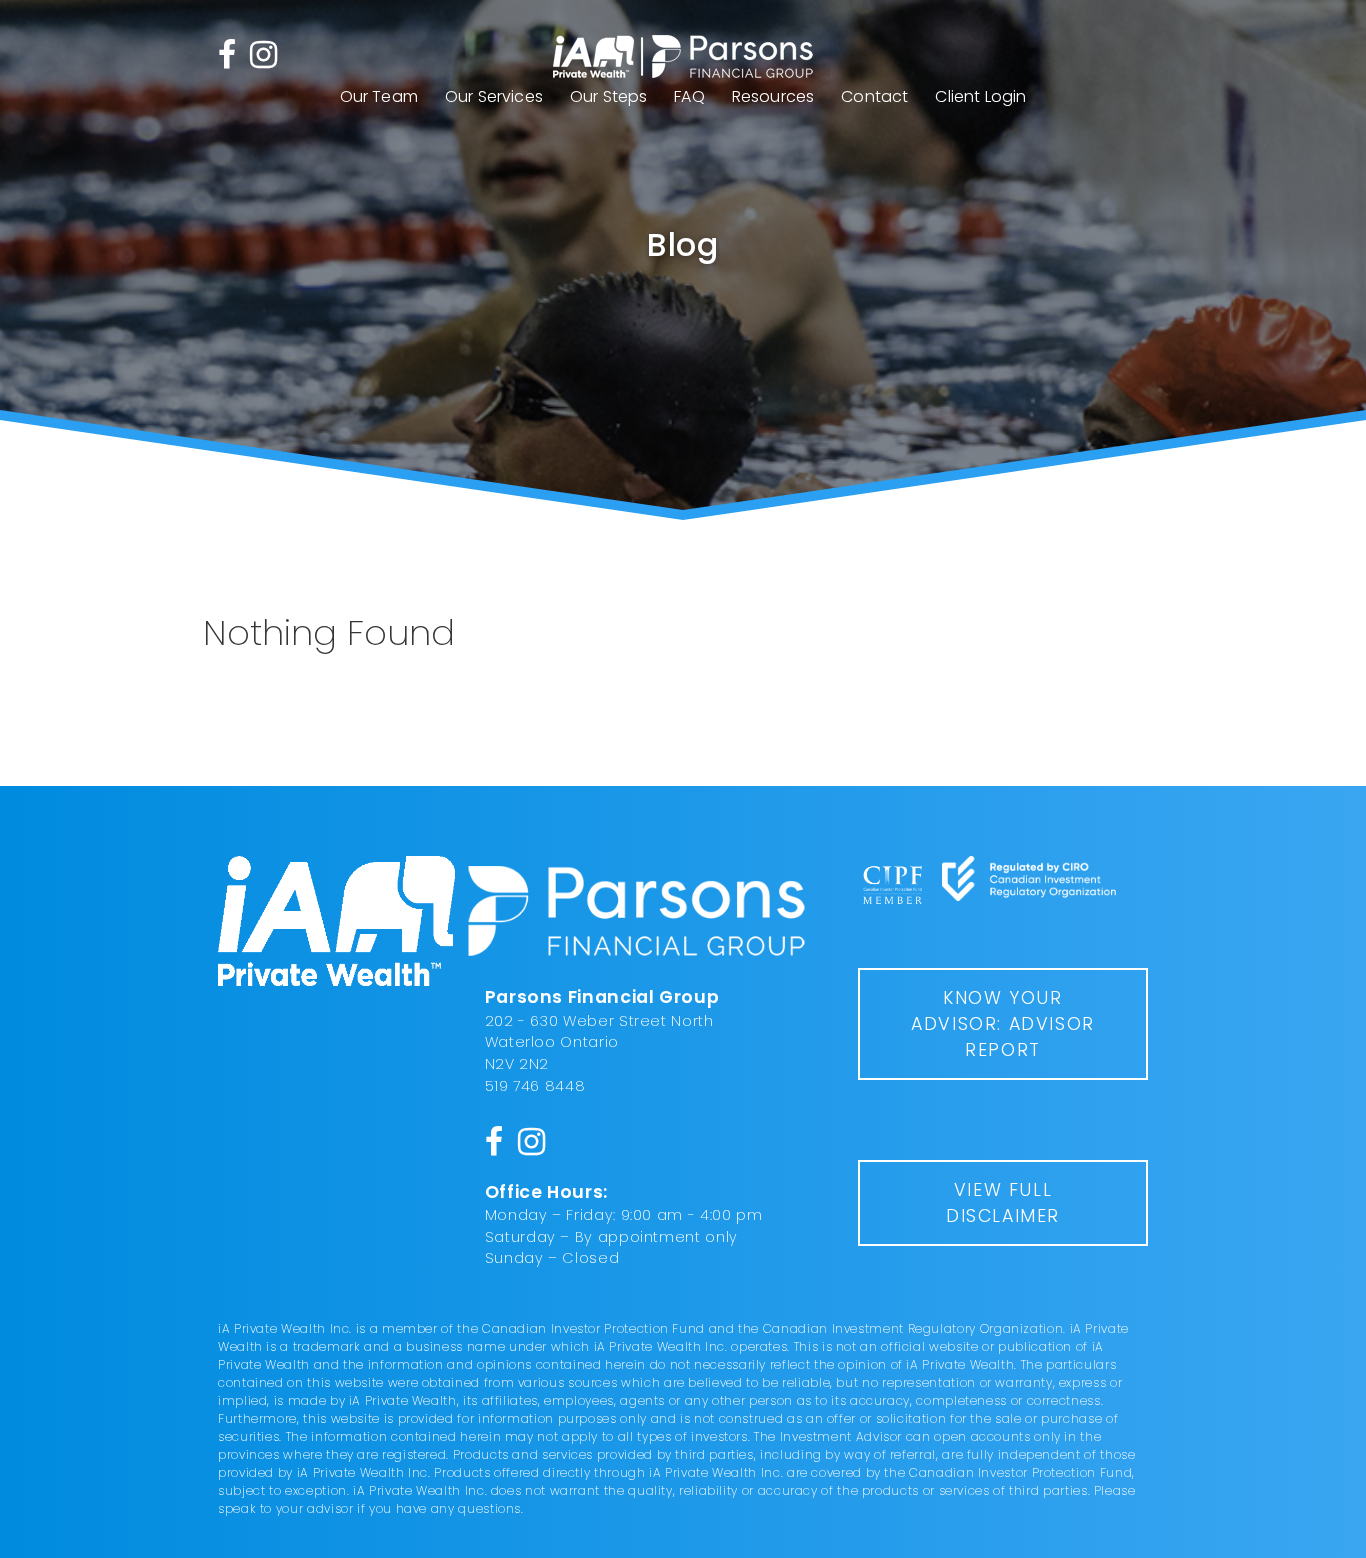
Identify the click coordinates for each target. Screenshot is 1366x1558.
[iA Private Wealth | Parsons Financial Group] (683, 57)
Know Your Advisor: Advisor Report (1003, 1024)
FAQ (689, 96)
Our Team (379, 96)
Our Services (494, 96)
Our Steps (608, 96)
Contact (874, 96)
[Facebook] (227, 53)
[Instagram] (263, 53)
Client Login (980, 96)
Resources (773, 96)
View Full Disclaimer (1003, 1203)
